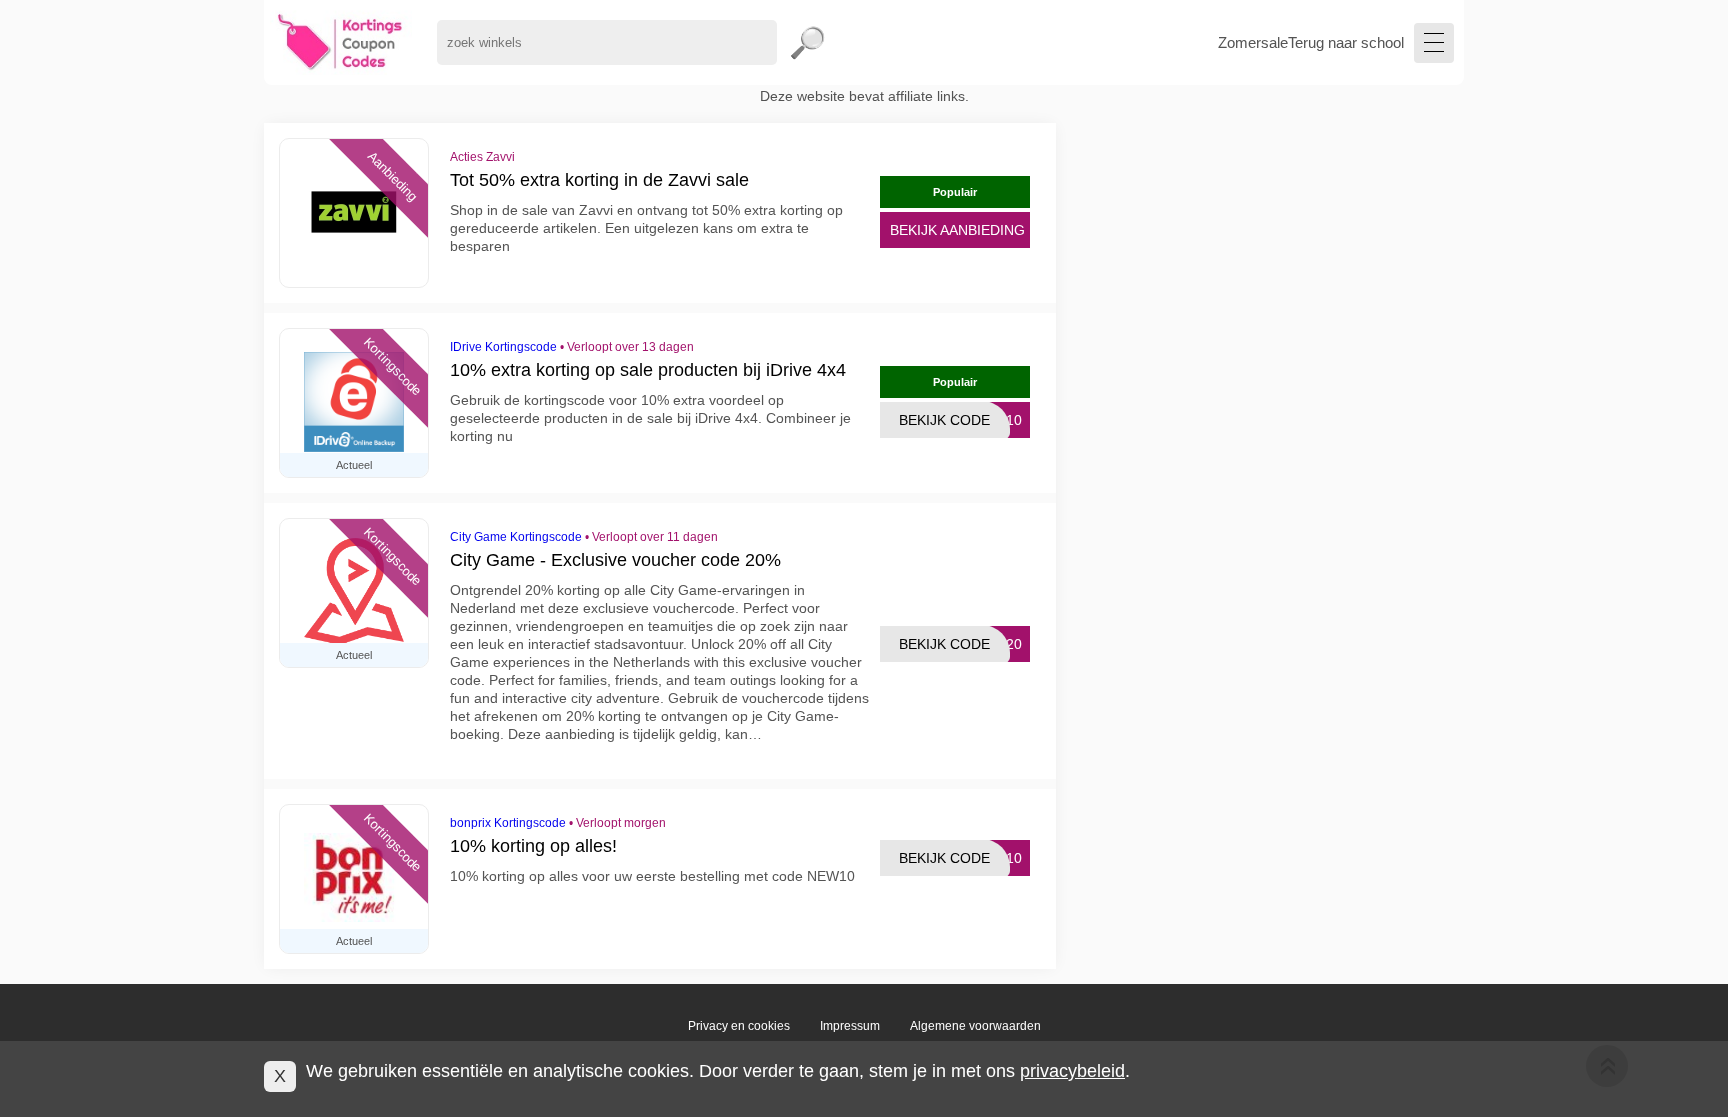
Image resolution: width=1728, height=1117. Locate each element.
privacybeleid (1072, 1071)
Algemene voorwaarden (975, 1026)
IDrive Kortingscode (503, 347)
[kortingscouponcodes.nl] (340, 42)
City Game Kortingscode (516, 537)
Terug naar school (1346, 42)
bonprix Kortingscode (508, 823)
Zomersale (1253, 42)
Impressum (850, 1026)
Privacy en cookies (739, 1026)
